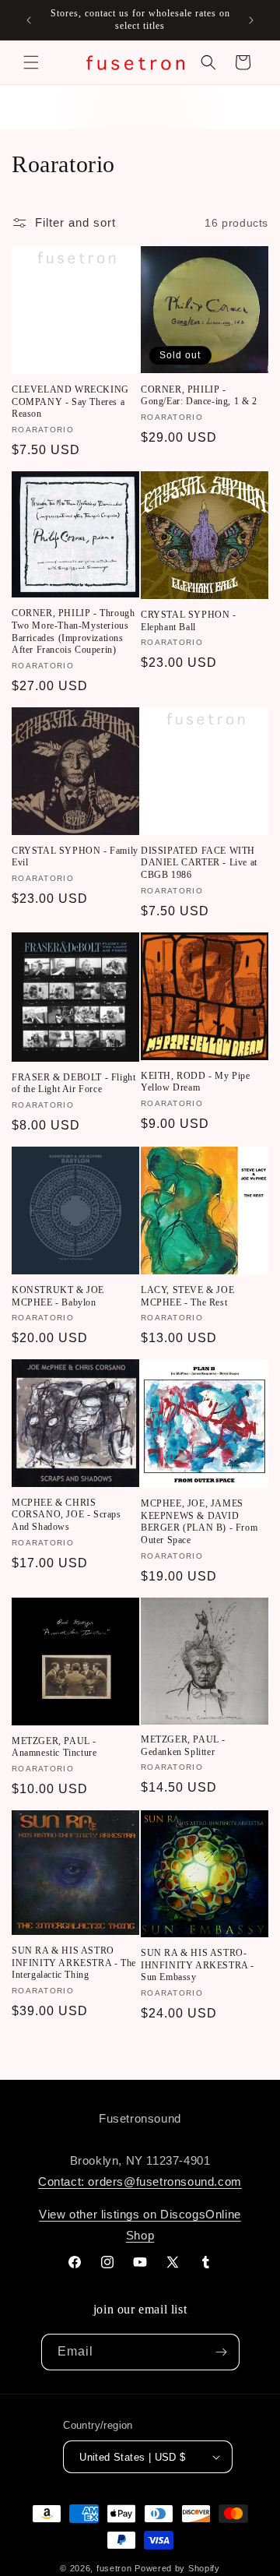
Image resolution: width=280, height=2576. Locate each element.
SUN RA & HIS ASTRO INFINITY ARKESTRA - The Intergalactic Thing (74, 1963)
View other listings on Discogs (122, 2214)
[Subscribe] (222, 2352)
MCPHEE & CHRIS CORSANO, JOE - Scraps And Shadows (66, 1515)
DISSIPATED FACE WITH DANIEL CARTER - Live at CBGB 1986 (199, 863)
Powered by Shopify (177, 2568)
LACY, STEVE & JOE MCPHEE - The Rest (187, 1296)
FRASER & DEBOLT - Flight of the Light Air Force (73, 1084)
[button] (31, 62)
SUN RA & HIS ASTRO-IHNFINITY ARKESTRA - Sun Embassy (198, 1965)
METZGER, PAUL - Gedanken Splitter (183, 1746)
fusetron (114, 2568)
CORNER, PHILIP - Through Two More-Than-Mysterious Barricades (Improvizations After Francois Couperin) (73, 631)
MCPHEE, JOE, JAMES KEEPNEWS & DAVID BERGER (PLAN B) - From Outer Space (199, 1522)
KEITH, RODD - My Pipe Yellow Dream (196, 1082)
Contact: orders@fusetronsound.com (140, 2181)
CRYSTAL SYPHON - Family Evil (75, 857)
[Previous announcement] (29, 20)
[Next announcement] (251, 20)
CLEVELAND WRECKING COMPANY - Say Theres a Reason (70, 402)
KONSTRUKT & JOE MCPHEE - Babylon (58, 1296)
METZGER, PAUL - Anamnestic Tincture (54, 1747)
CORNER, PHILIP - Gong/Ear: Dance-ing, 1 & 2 (199, 396)
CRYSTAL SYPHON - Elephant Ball (189, 621)
